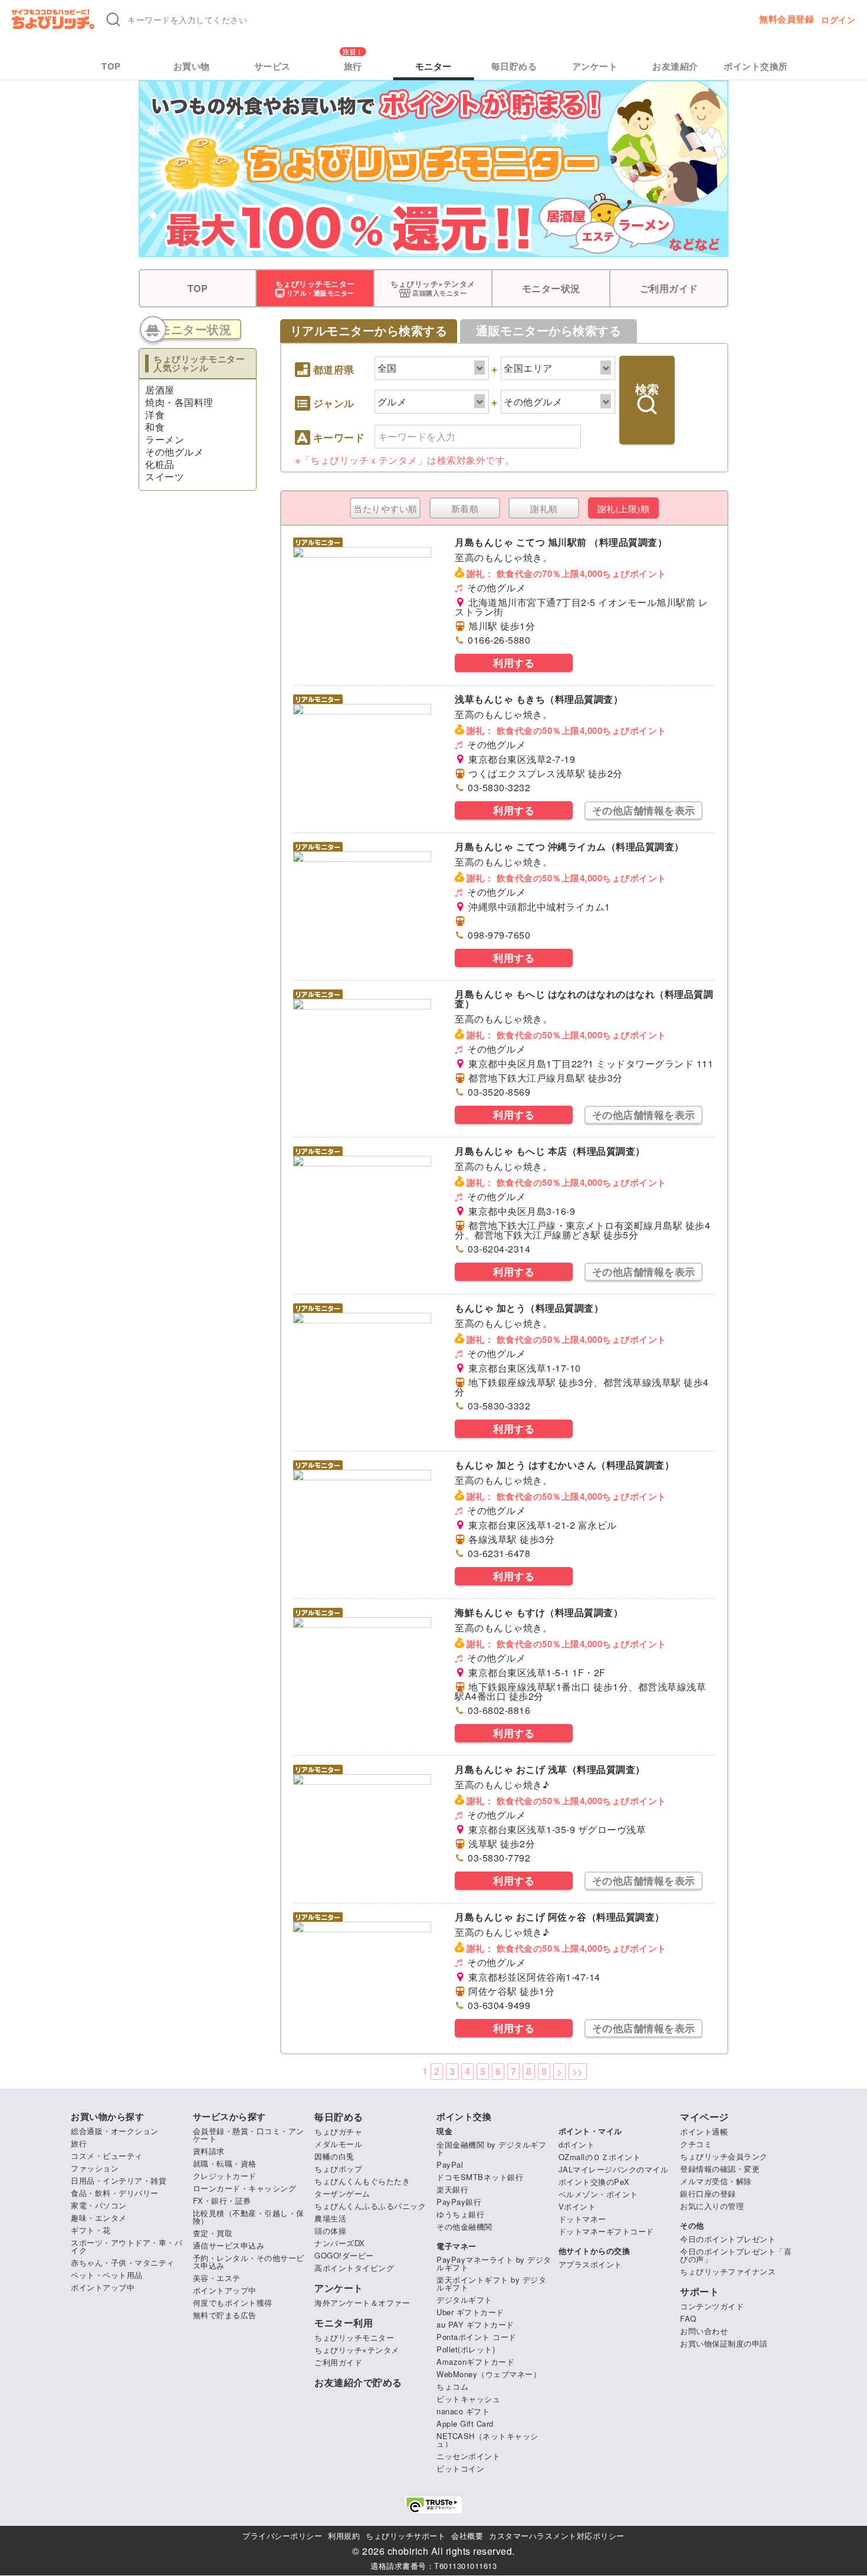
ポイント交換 (464, 2117)
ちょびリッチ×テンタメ (357, 2350)
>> (578, 2071)
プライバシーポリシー (282, 2536)
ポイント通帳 (704, 2131)
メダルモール (338, 2144)
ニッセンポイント (468, 2456)
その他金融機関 (464, 2226)
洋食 (155, 414)
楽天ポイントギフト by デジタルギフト (491, 2283)
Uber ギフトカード (470, 2312)
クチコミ (696, 2144)
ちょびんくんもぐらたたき (362, 2181)
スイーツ (165, 476)
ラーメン (165, 439)
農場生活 (330, 2218)
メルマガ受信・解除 (716, 2181)
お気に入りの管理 (712, 2206)
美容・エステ (217, 2278)
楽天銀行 (452, 2189)
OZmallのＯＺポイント (600, 2157)
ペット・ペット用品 (107, 2275)
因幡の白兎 (334, 2156)
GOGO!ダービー (344, 2255)
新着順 (465, 509)
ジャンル (334, 404)
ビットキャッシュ (468, 2399)
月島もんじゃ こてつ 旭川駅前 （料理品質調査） (561, 542)
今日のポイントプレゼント (728, 2239)
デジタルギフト (464, 2300)
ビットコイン (460, 2468)
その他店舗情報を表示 (644, 810)
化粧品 (160, 464)
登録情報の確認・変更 (720, 2169)
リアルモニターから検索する (369, 331)
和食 (155, 427)
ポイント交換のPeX (594, 2182)
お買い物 (192, 66)
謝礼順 (544, 509)
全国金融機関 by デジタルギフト (491, 2148)
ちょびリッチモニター (354, 2337)
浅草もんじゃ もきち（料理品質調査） (539, 699)
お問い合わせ (704, 2331)
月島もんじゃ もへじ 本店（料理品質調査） (550, 1151)
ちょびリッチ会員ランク (724, 2156)
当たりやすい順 (385, 509)
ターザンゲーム (342, 2193)
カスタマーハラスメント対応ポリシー (557, 2536)
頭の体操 (330, 2231)
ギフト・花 (91, 2230)
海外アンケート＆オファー (362, 2303)
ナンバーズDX (340, 2243)
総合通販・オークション (115, 2131)
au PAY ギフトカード (475, 2324)
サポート (699, 2292)
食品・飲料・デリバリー (115, 2193)
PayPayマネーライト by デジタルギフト (494, 2263)
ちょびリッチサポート (405, 2536)
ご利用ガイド (669, 288)
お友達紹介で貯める (358, 2382)
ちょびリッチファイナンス (728, 2271)
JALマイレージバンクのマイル (614, 2169)
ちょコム (452, 2386)
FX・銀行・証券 (222, 2200)
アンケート (595, 66)
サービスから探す (229, 2117)
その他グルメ (174, 452)
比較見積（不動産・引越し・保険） (249, 2217)
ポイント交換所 (756, 66)
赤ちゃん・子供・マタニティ (123, 2262)
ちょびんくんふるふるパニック (370, 2206)
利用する (514, 663)
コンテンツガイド (712, 2306)
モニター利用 (344, 2323)
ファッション (95, 2168)
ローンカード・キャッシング (245, 2188)
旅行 (353, 66)
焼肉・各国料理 (179, 402)
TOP (111, 66)
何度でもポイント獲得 (233, 2303)
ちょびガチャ (338, 2131)
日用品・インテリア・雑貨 (119, 2180)
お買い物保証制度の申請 (724, 2343)
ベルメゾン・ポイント (598, 2194)
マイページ (705, 2117)
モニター (433, 66)
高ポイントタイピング (354, 2268)
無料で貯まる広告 (225, 2315)
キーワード (339, 438)
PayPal (450, 2164)
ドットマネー (582, 2219)
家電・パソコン (99, 2205)
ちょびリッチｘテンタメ (364, 460)
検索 (647, 389)
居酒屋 (160, 390)
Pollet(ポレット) (466, 2349)
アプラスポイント (590, 2264)
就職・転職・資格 (225, 2163)
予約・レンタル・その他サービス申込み (249, 2262)
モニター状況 (551, 288)
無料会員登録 (786, 19)
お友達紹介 (675, 66)
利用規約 (344, 2536)
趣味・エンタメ (99, 2218)
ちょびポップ (338, 2169)
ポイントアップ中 (103, 2287)
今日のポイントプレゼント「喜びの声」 (736, 2255)
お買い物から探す (107, 2117)
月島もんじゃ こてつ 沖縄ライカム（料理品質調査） (569, 846)
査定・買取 (213, 2233)
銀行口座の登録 (708, 2193)
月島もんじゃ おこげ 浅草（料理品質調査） (550, 1769)
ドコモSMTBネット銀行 (480, 2177)
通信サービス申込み (229, 2245)
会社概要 (467, 2536)
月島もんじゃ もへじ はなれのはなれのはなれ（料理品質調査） (584, 999)
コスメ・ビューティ (107, 2156)
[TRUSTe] (433, 2505)
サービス (272, 66)
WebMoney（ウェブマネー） (489, 2374)
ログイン (838, 19)
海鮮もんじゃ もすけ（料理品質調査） (539, 1612)
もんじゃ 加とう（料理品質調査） (529, 1308)
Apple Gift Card (465, 2423)
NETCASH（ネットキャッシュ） (487, 2440)
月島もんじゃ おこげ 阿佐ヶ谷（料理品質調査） (560, 1917)
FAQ (688, 2318)
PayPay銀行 (459, 2202)
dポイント (577, 2144)
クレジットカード (225, 2176)
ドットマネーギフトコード (606, 2231)
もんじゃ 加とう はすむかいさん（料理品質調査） (564, 1465)
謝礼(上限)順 (624, 509)
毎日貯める (514, 66)
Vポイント (577, 2206)
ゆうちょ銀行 (460, 2214)
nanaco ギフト (463, 2411)
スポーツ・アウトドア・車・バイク (127, 2246)
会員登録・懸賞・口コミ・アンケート (249, 2135)
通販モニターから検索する (549, 331)
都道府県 (334, 370)
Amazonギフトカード (475, 2362)
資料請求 (209, 2151)
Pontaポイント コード (477, 2337)
